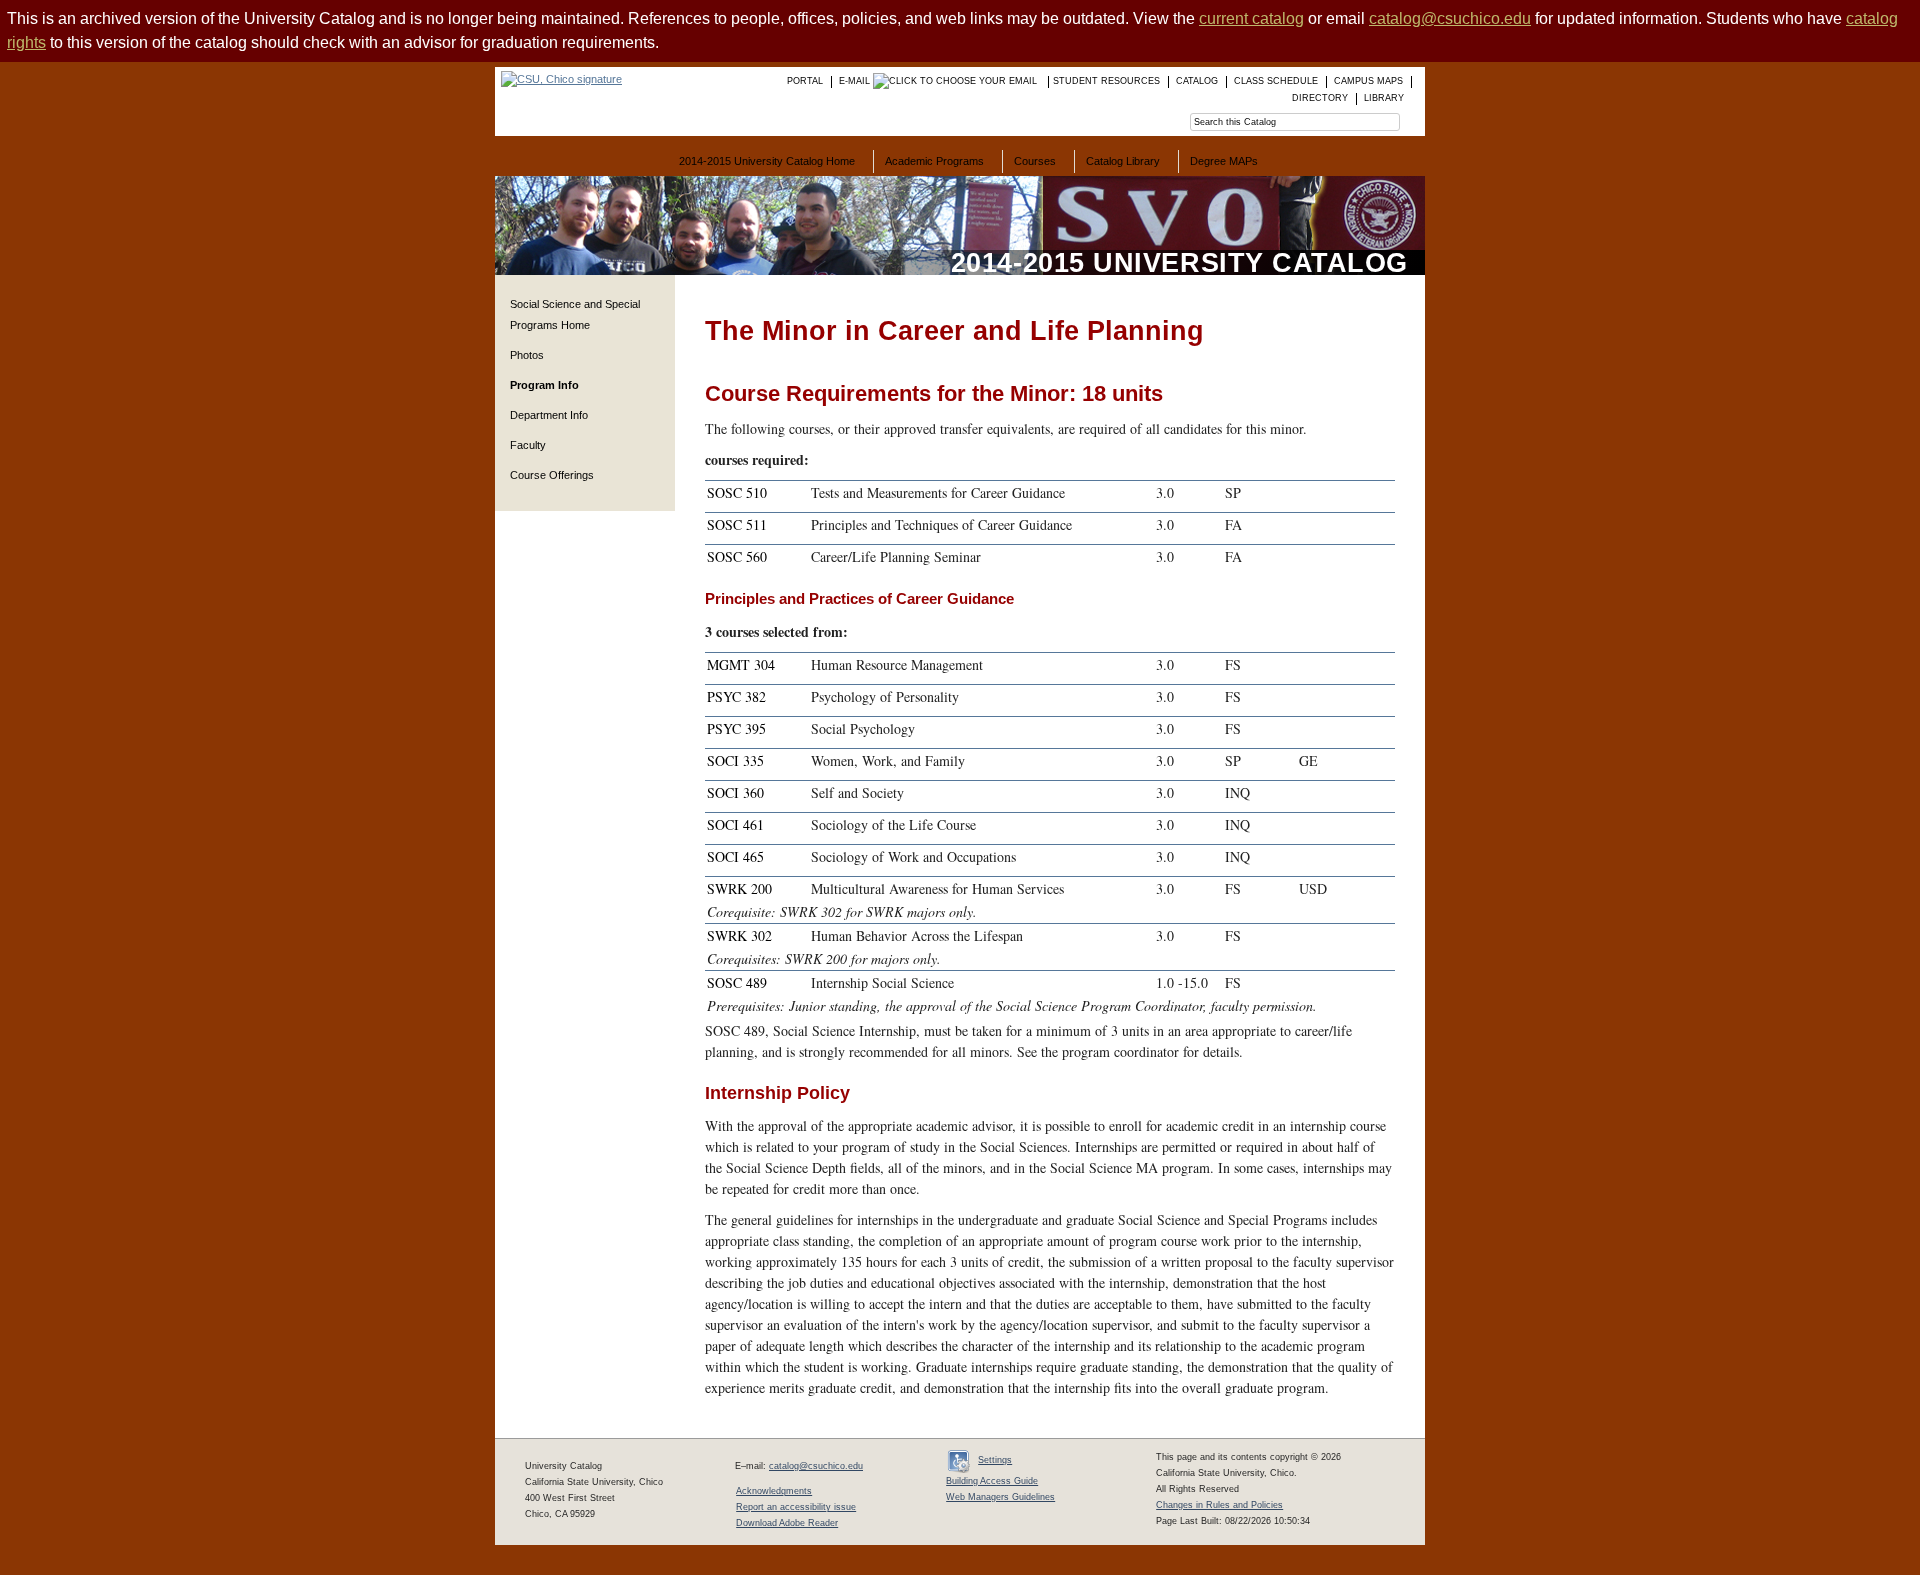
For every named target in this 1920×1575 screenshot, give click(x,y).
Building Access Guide (992, 1481)
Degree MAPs (1224, 161)
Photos (527, 355)
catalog (1197, 81)
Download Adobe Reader (787, 1523)
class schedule (1276, 81)
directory (1320, 98)
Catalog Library (1123, 161)
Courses (1035, 161)
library (1384, 98)
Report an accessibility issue (796, 1507)
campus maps (1368, 81)
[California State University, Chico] (558, 79)
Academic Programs (934, 161)
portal (805, 81)
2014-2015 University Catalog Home (767, 161)
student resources (1106, 81)
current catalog (1251, 18)
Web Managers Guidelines (1000, 1497)
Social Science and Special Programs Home (575, 314)
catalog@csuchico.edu (1450, 18)
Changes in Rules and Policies (1219, 1505)
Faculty (528, 445)
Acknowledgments (774, 1491)
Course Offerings (552, 475)
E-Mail (856, 81)
